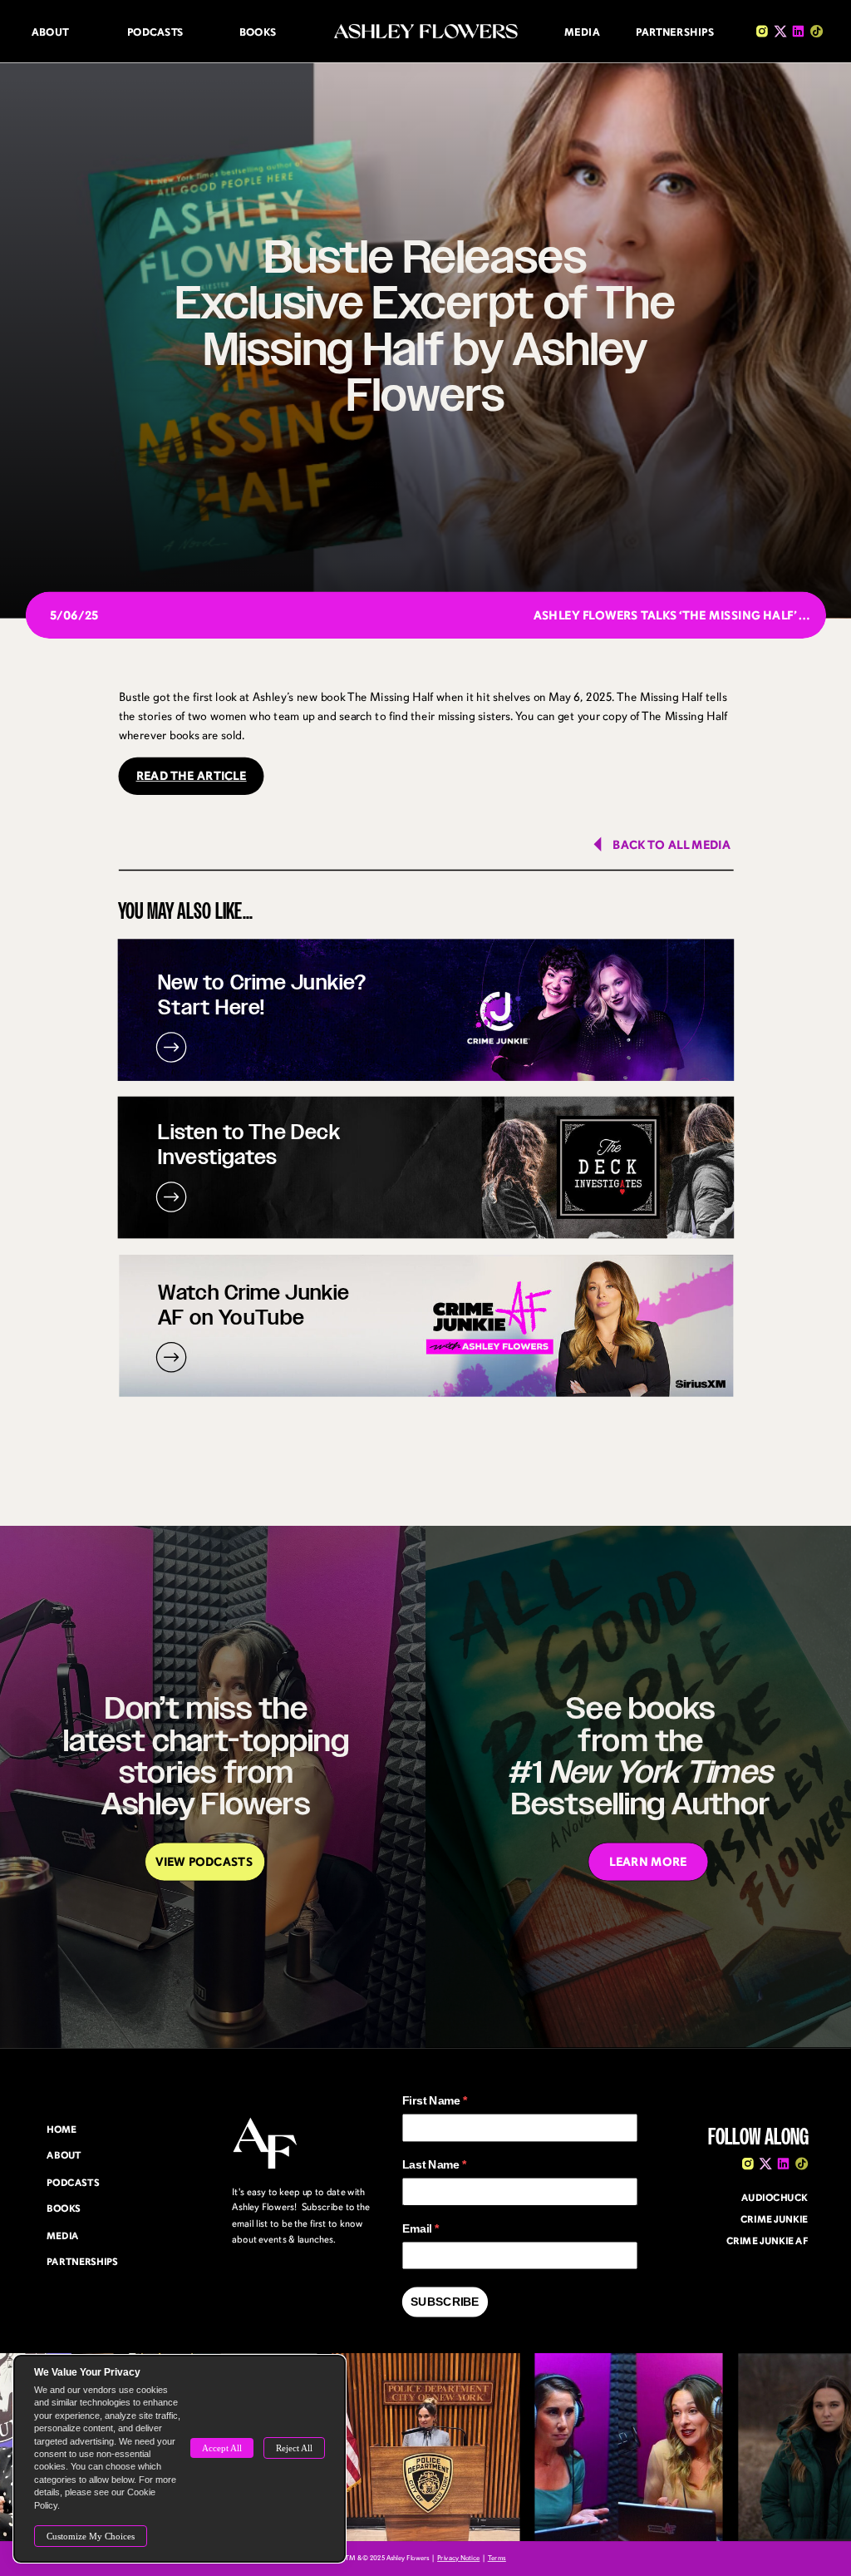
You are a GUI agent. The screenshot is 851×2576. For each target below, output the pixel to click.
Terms (497, 2559)
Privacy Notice (458, 2559)
